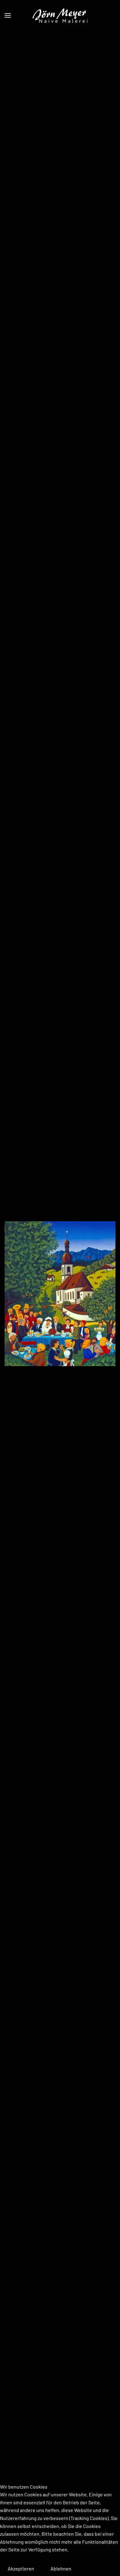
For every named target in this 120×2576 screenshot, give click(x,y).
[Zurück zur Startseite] (60, 15)
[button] (8, 15)
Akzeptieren (21, 2568)
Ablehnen (61, 2568)
